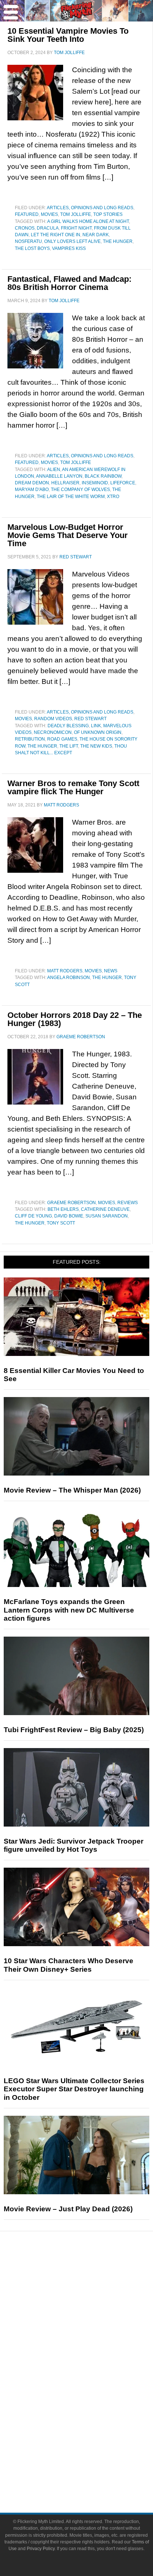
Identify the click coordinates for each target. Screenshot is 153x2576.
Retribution (30, 739)
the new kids (96, 746)
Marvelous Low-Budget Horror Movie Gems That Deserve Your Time (68, 535)
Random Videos (53, 719)
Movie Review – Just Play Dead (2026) (68, 2209)
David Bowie (69, 1216)
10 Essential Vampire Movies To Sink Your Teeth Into (68, 35)
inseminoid (95, 483)
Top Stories (108, 214)
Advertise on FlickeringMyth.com (91, 2462)
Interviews (92, 2324)
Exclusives (92, 2337)
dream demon (32, 483)
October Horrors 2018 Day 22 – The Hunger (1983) (75, 1019)
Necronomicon (53, 732)
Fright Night (76, 228)
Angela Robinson (69, 978)
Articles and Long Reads (91, 2311)
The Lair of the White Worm (71, 497)
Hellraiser (65, 483)
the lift (69, 746)
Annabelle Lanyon (59, 476)
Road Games (62, 739)
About (92, 2438)
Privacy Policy (41, 2549)
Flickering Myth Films (92, 2425)
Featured (27, 214)
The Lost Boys (32, 248)
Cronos (25, 228)
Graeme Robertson (71, 1203)
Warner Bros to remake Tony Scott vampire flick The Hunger (73, 787)
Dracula (48, 228)
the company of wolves (80, 490)
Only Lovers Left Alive (72, 241)
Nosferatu (28, 241)
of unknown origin (98, 732)
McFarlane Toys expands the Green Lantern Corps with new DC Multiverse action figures (69, 1610)
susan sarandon (107, 1216)
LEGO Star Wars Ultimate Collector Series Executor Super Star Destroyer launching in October (74, 2089)
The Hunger (118, 241)
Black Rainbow (103, 476)
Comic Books (92, 2387)
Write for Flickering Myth (91, 2475)
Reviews (128, 1203)
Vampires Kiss (69, 248)
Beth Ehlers (63, 1209)
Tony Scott (61, 1223)
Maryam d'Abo (32, 490)
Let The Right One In (56, 235)
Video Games (91, 2400)
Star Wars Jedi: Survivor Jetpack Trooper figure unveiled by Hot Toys (74, 1845)
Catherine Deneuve (105, 1209)
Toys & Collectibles (92, 2413)
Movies (49, 214)
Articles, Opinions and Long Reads (90, 208)
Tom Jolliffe (76, 214)
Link (96, 726)
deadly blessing (68, 726)
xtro (113, 497)
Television (91, 2374)
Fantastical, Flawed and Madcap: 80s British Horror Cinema (69, 283)
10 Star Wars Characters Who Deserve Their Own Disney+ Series (69, 1965)
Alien (54, 470)
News (111, 971)
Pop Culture (91, 2350)
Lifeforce (123, 483)
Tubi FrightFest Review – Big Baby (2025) (74, 1730)
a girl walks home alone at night (88, 221)
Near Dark (96, 235)
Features (92, 2301)
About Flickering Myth (91, 2449)
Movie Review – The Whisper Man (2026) (72, 1490)
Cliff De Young (33, 1216)
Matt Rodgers (65, 971)
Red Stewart (90, 719)
